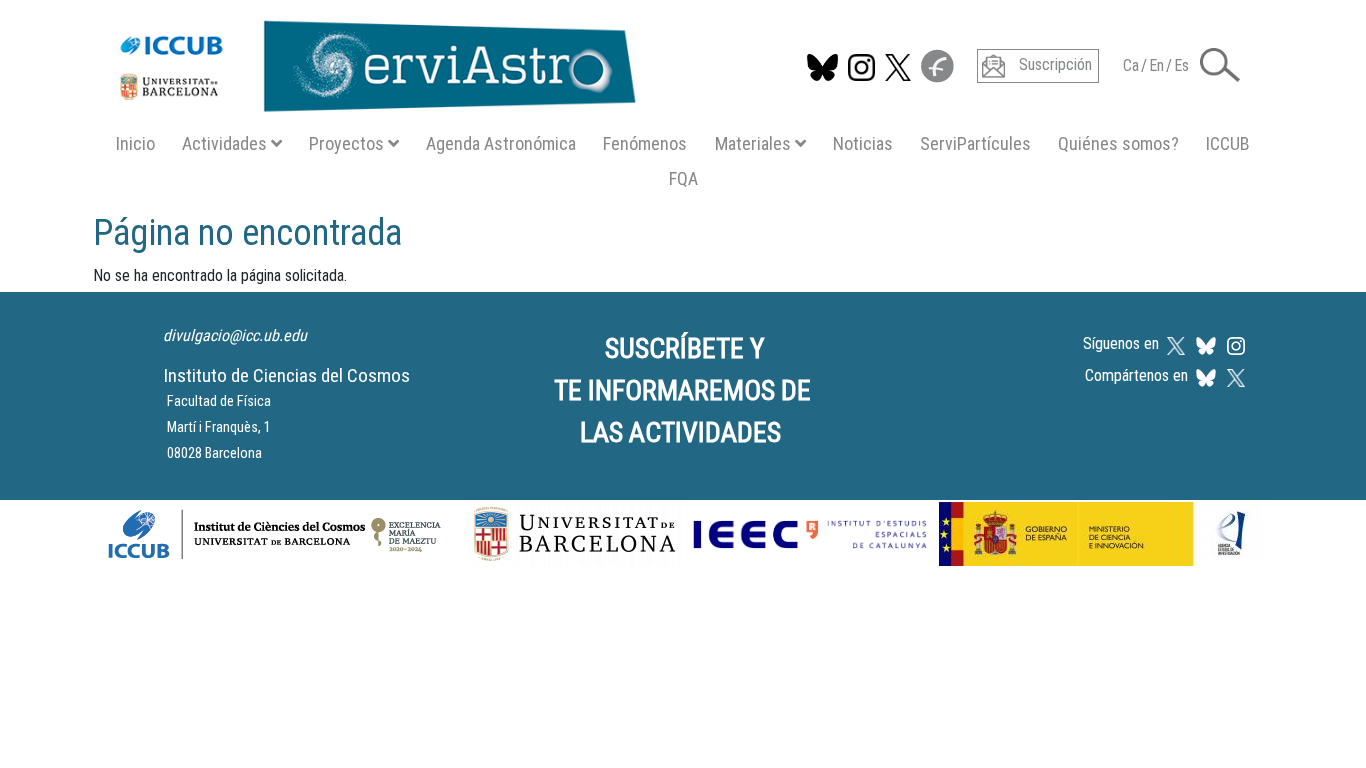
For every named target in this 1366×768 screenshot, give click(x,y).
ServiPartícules (975, 143)
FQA (683, 178)
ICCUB (1228, 143)
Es (1181, 65)
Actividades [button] (224, 143)
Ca (1131, 65)
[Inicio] (367, 62)
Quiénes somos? (1118, 143)
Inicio (135, 143)
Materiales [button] (753, 143)
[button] (1220, 63)
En (1156, 65)
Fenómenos (645, 143)
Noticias (863, 143)
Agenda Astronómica (501, 143)
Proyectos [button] (346, 143)
